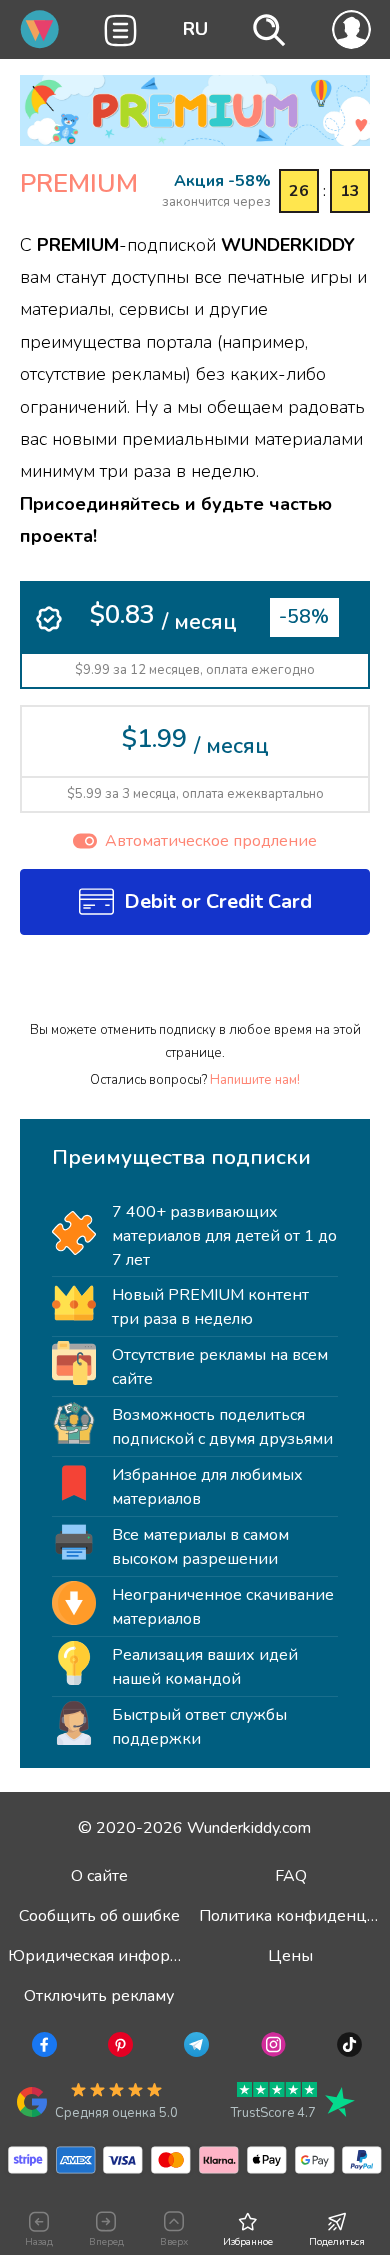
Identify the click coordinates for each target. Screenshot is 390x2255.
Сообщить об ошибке (99, 1916)
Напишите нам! (255, 1080)
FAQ (291, 1876)
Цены (290, 1956)
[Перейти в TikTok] (347, 2048)
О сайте (99, 1876)
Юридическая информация (113, 1956)
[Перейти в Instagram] (271, 2048)
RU (195, 29)
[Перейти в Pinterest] (118, 2048)
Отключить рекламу (99, 1996)
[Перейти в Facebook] (42, 2048)
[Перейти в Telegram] (194, 2048)
